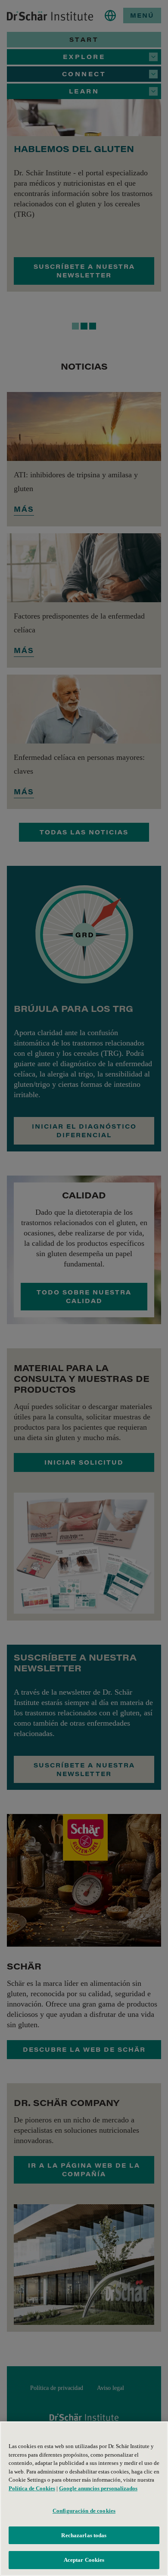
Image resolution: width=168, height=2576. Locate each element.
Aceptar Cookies (84, 2560)
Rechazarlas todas (84, 2535)
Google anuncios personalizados (98, 2488)
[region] (84, 2499)
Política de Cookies (32, 2488)
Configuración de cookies (84, 2511)
